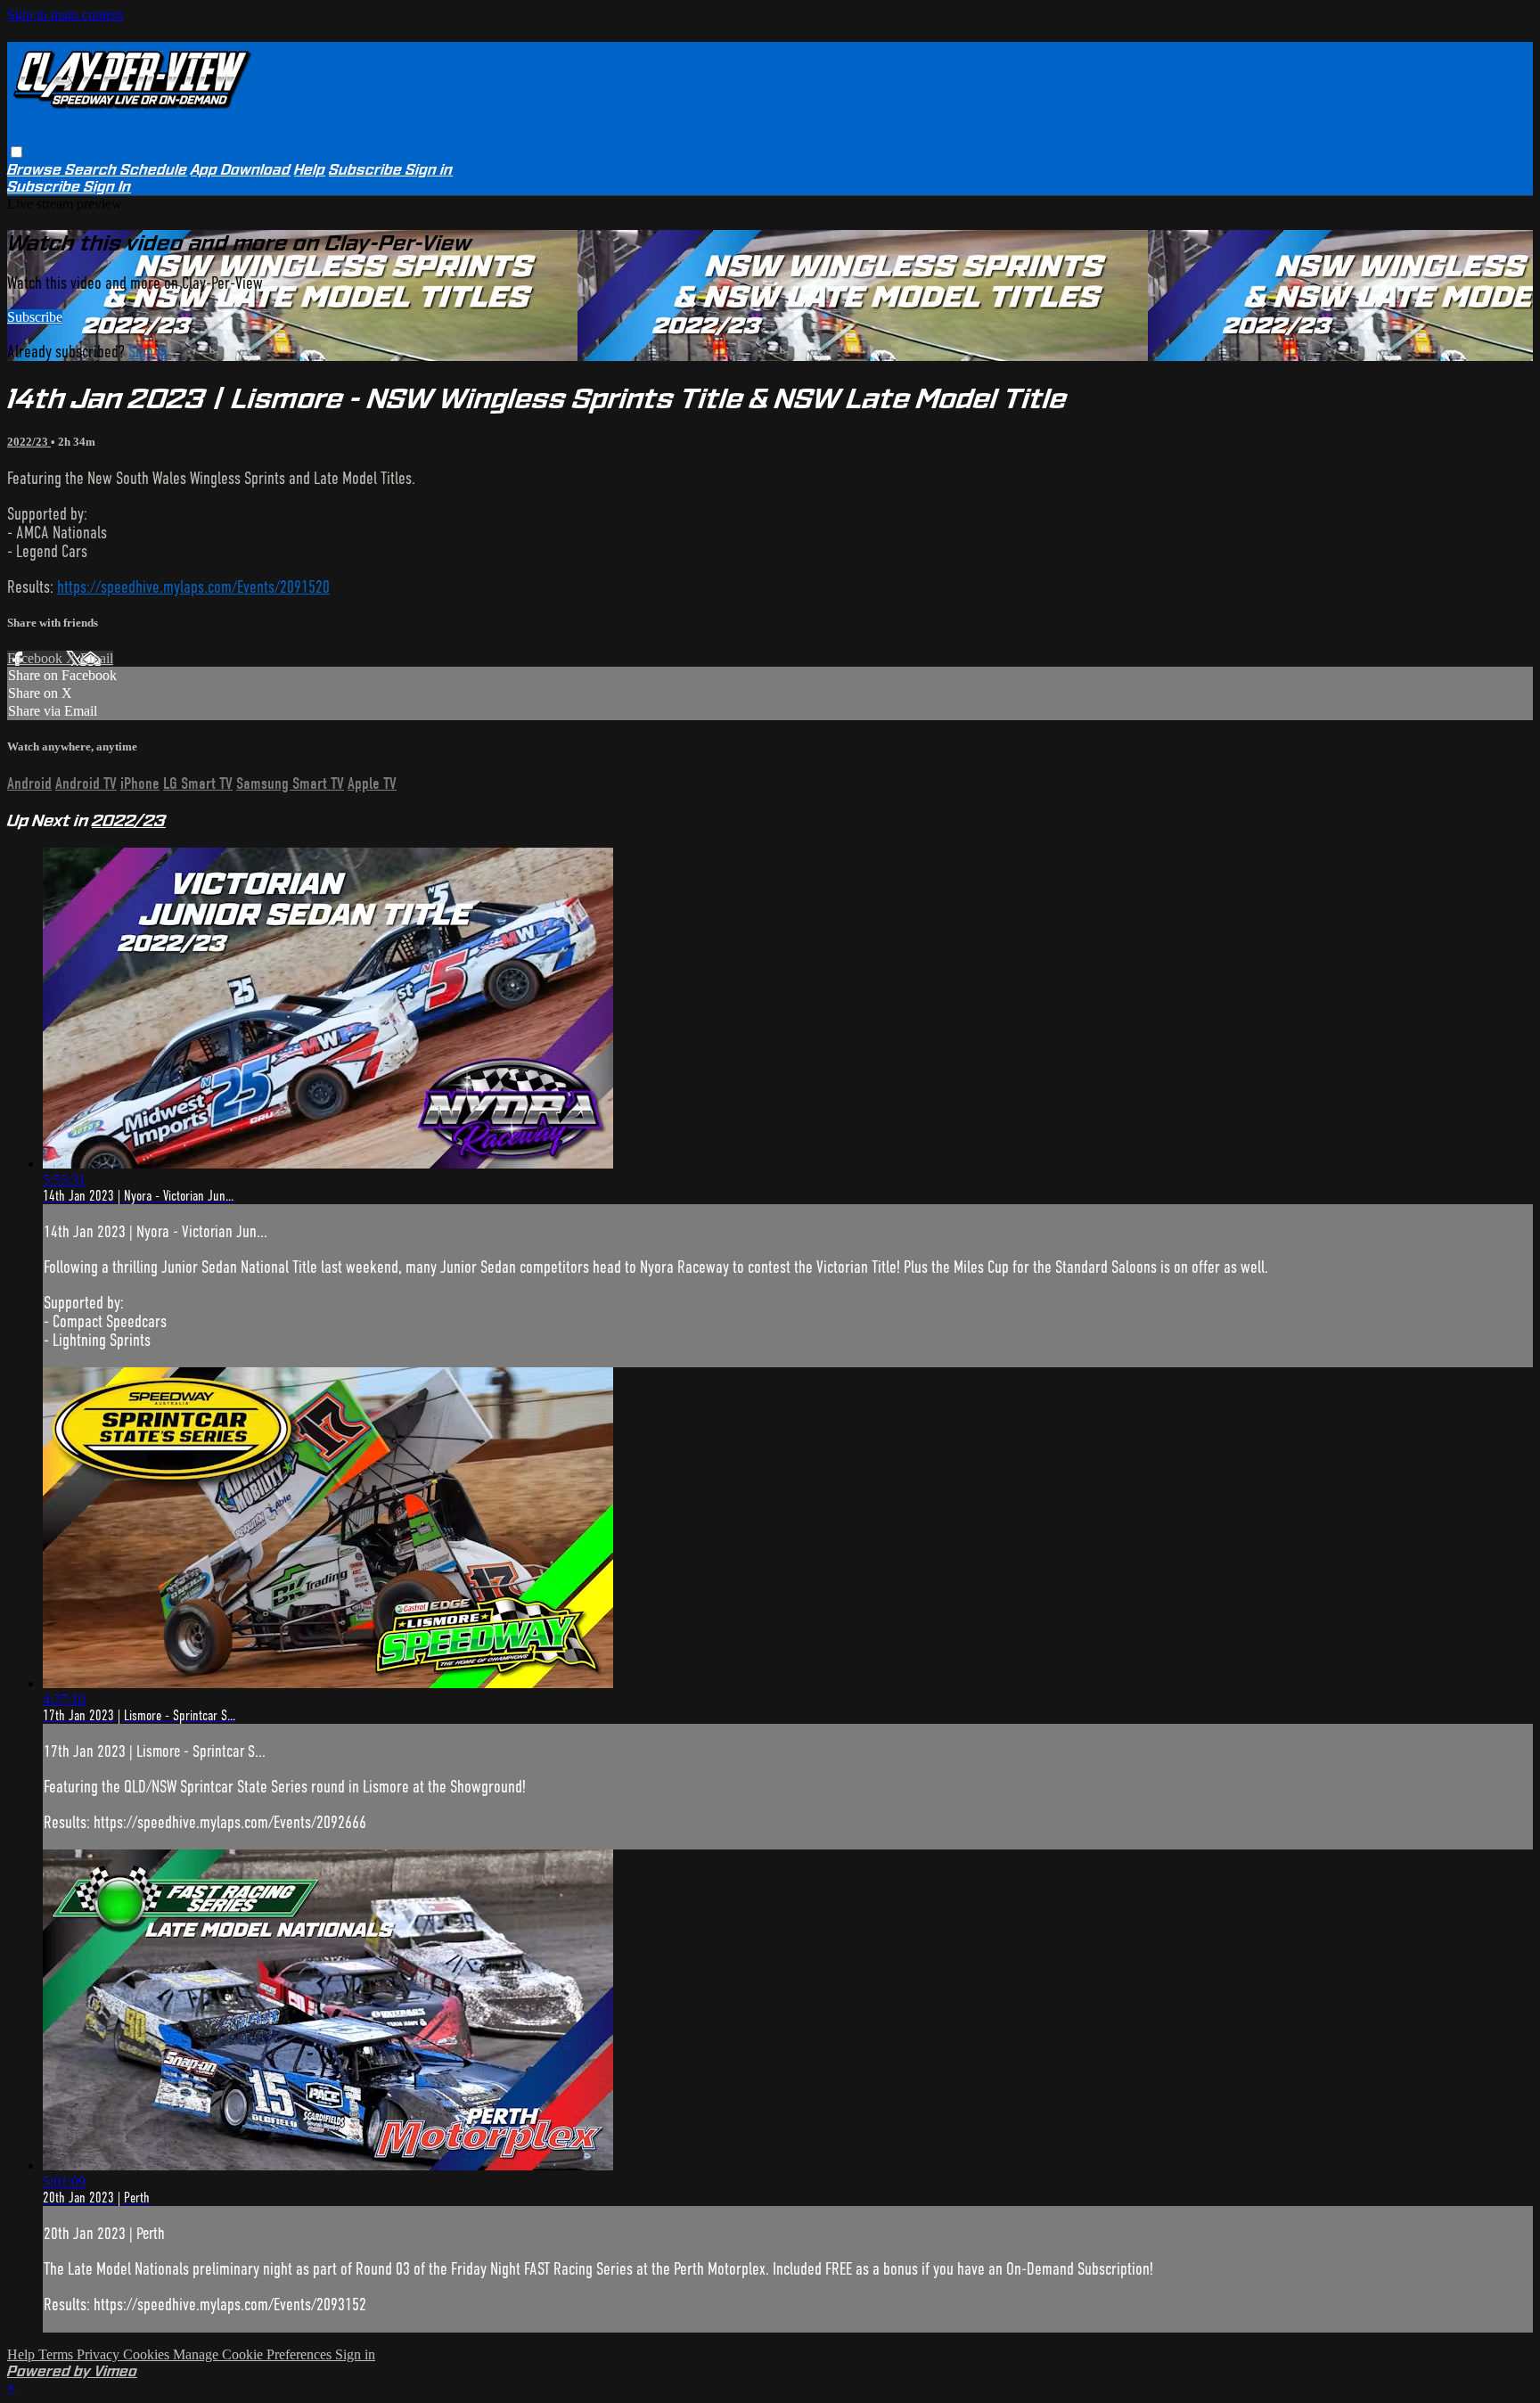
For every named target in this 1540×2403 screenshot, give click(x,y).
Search (93, 170)
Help (310, 170)
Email (97, 658)
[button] (16, 152)
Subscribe (35, 317)
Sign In (107, 187)
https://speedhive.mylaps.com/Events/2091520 (193, 587)
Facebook (37, 658)
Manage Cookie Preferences (254, 2354)
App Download (241, 170)
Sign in (429, 170)
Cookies (148, 2354)
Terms (57, 2354)
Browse (36, 170)
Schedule (154, 170)
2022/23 (29, 442)
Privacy (100, 2354)
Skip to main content (65, 15)
